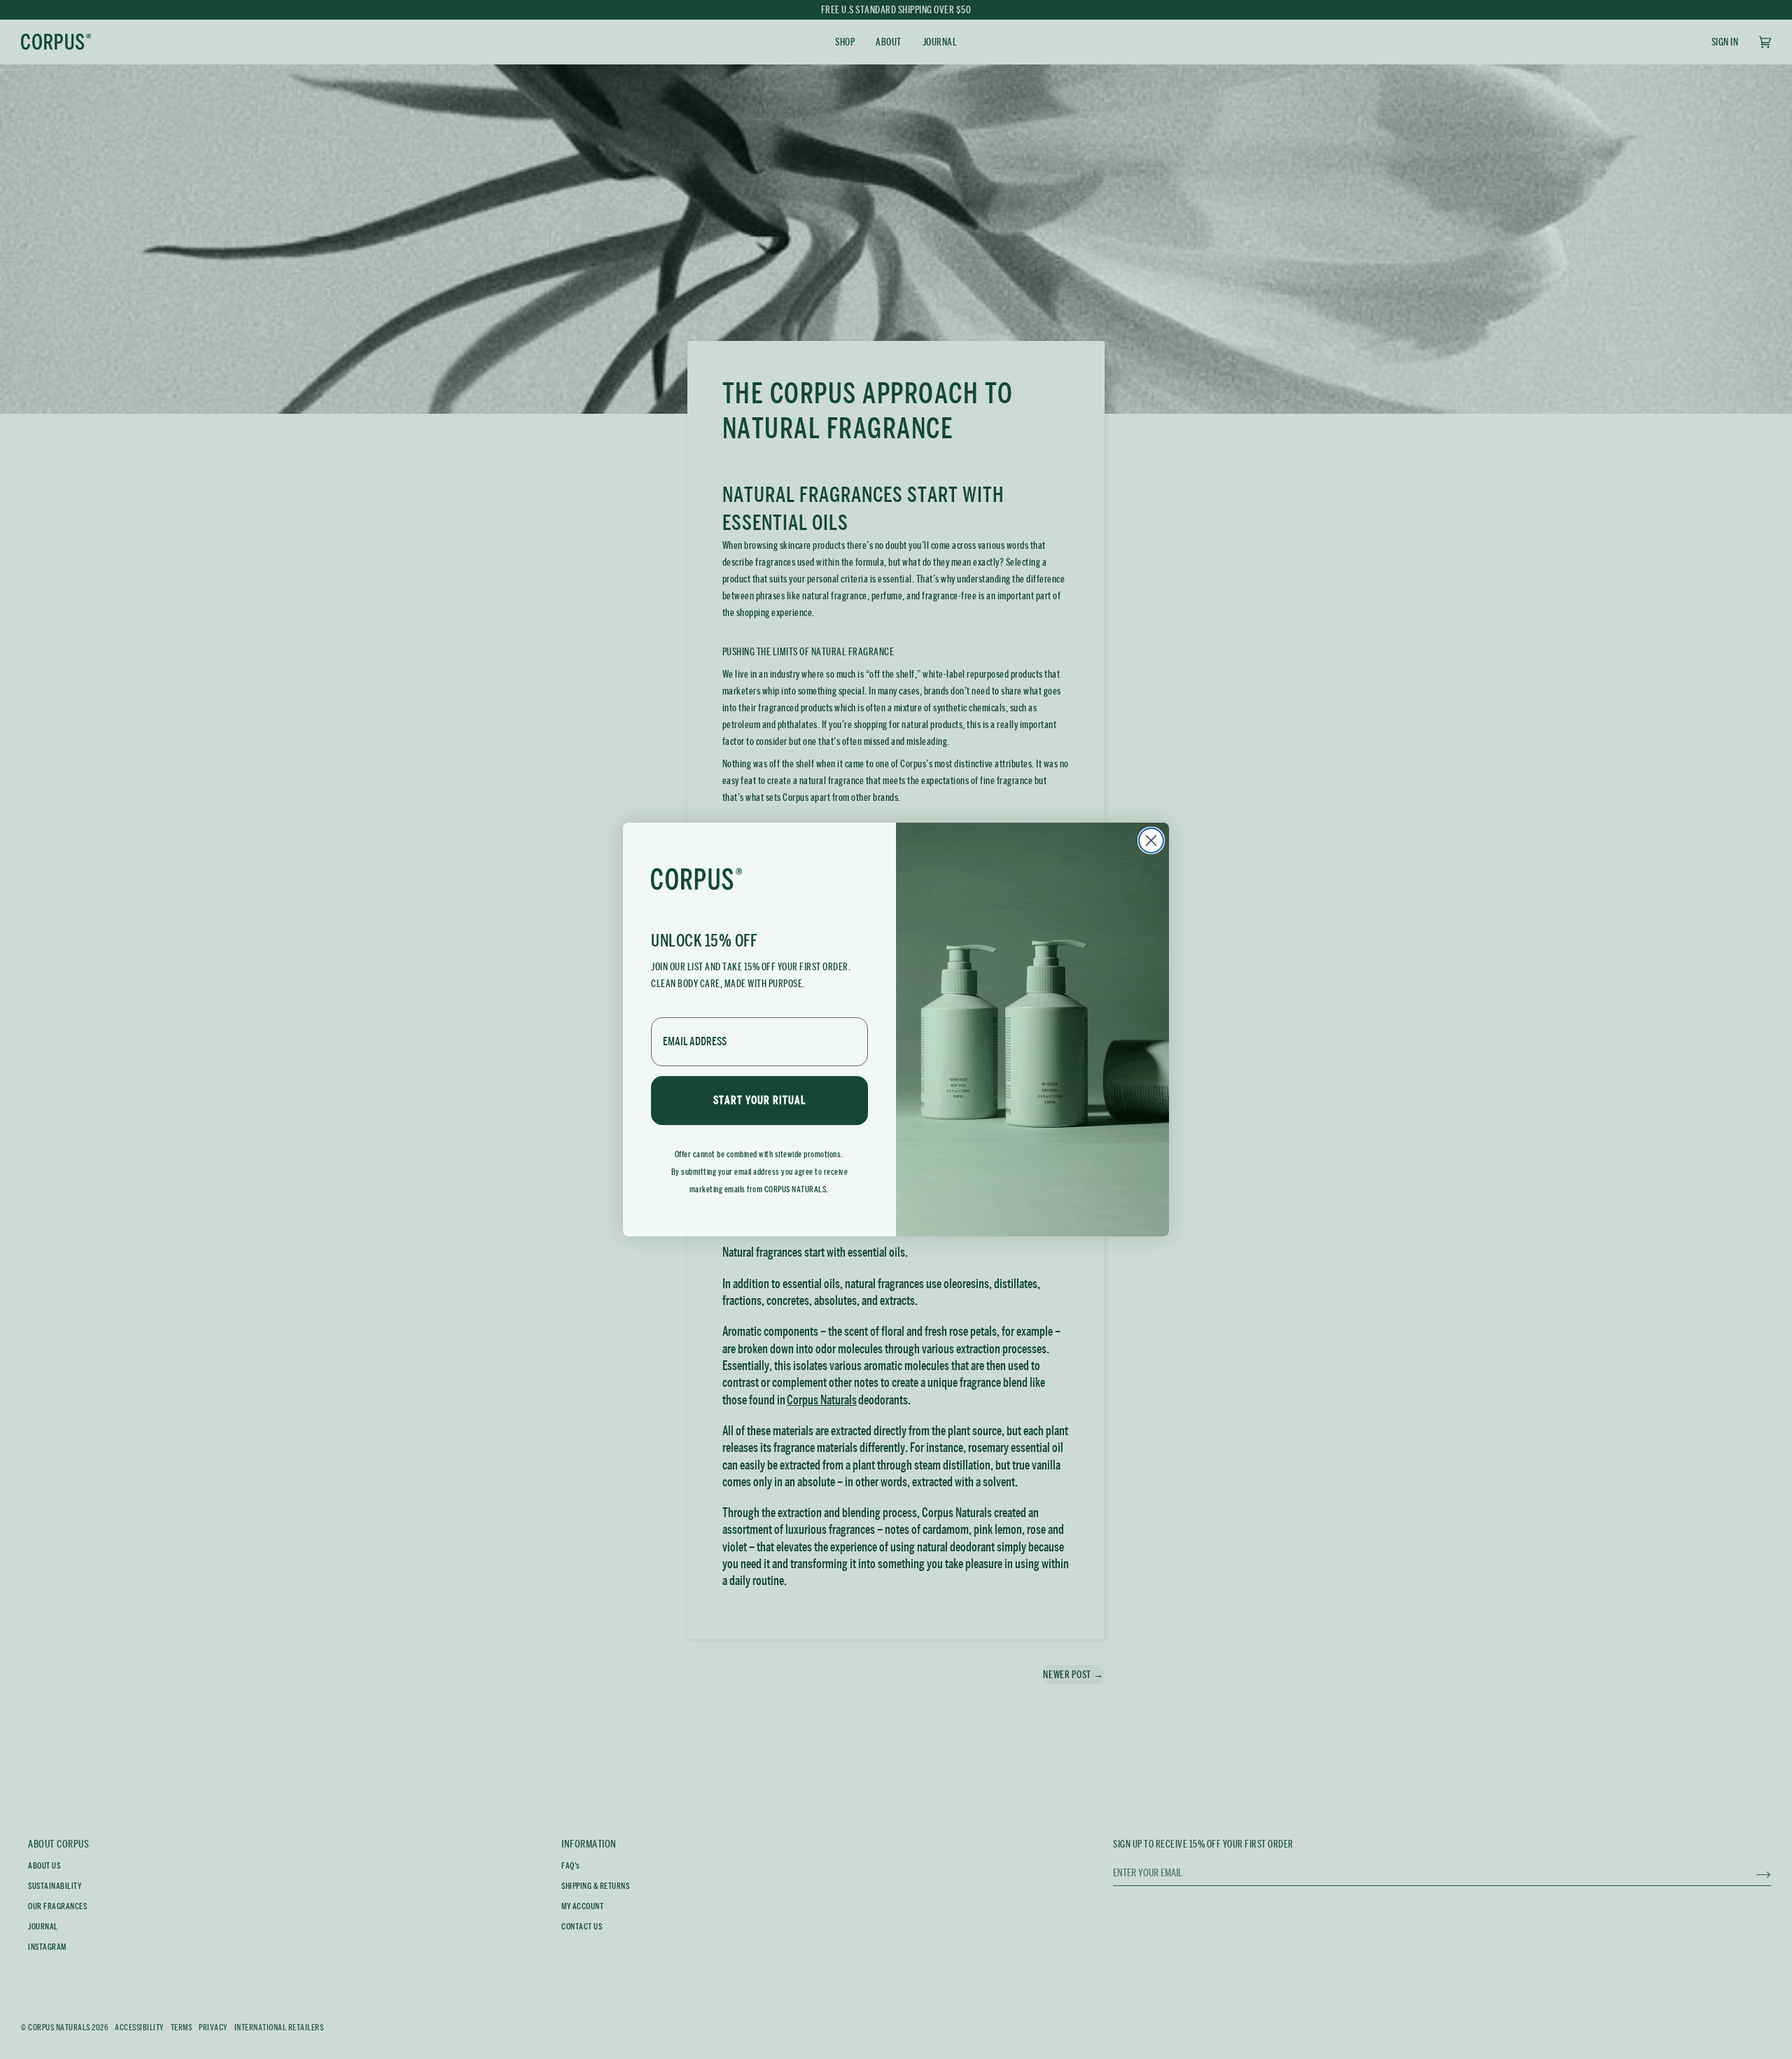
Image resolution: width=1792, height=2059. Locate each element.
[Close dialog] (1151, 840)
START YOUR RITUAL (759, 1100)
